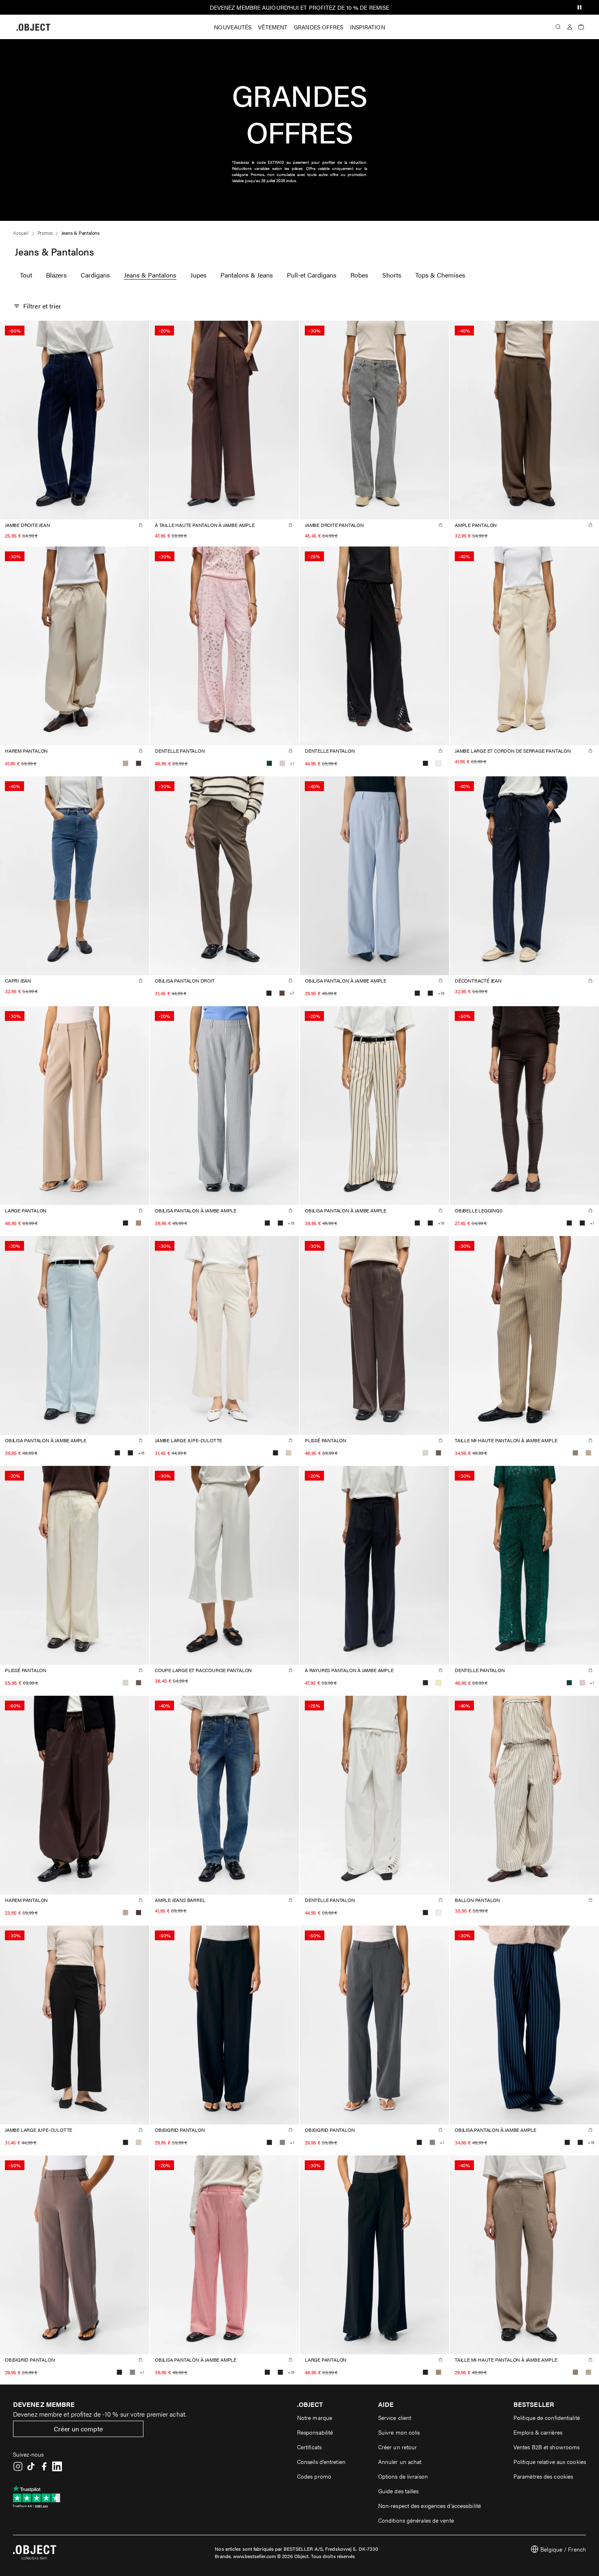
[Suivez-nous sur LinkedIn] (57, 2466)
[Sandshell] (288, 1453)
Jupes (198, 275)
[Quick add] (141, 525)
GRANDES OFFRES (318, 27)
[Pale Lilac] (282, 763)
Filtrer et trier (42, 306)
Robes (359, 275)
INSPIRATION (368, 27)
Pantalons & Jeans (247, 275)
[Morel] (438, 1453)
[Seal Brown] (139, 763)
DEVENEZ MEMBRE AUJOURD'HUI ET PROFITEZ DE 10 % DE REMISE (300, 7)
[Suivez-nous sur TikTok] (31, 2466)
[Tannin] (139, 1223)
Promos (45, 233)
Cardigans (95, 275)
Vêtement (273, 27)
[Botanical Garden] (269, 763)
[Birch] (425, 1453)
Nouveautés (233, 27)
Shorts (392, 275)
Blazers (56, 275)
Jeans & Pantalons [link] (80, 233)
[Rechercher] (558, 27)
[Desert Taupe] (575, 1453)
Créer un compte (78, 2429)
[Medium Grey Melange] (282, 2142)
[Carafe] (282, 993)
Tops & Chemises (440, 275)
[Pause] (579, 7)
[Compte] (570, 27)
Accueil (21, 233)
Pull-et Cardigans (312, 275)
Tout (26, 275)
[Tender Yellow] (438, 1683)
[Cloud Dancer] (438, 763)
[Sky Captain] (425, 1683)
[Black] (425, 763)
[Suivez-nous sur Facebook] (44, 2466)
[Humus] (126, 763)
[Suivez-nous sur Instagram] (18, 2466)
